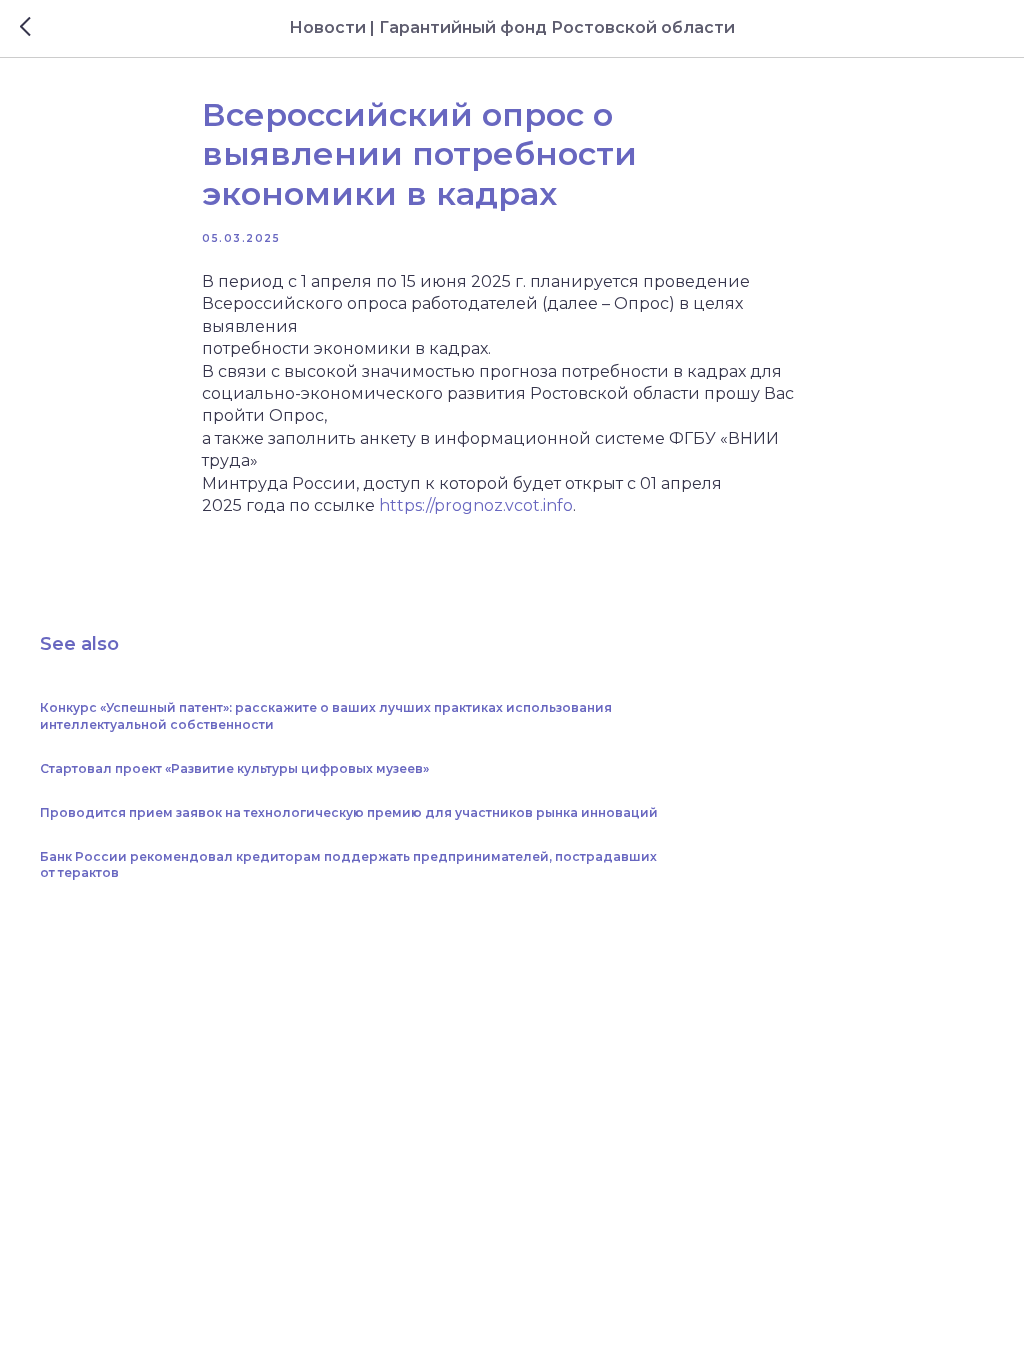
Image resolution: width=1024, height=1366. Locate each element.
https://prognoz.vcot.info (476, 505)
